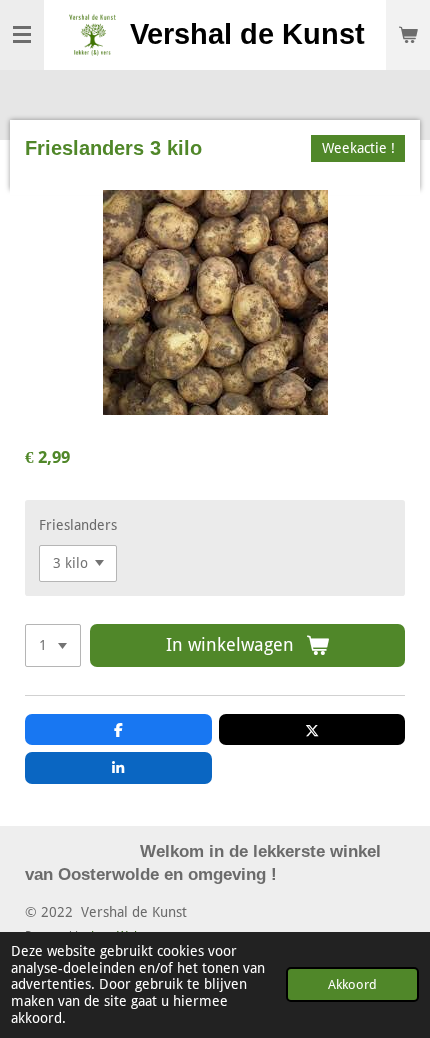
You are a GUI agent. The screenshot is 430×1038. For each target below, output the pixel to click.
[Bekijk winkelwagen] (408, 35)
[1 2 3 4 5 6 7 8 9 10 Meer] (53, 646)
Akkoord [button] (352, 984)
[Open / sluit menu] (22, 35)
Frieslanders (78, 525)
